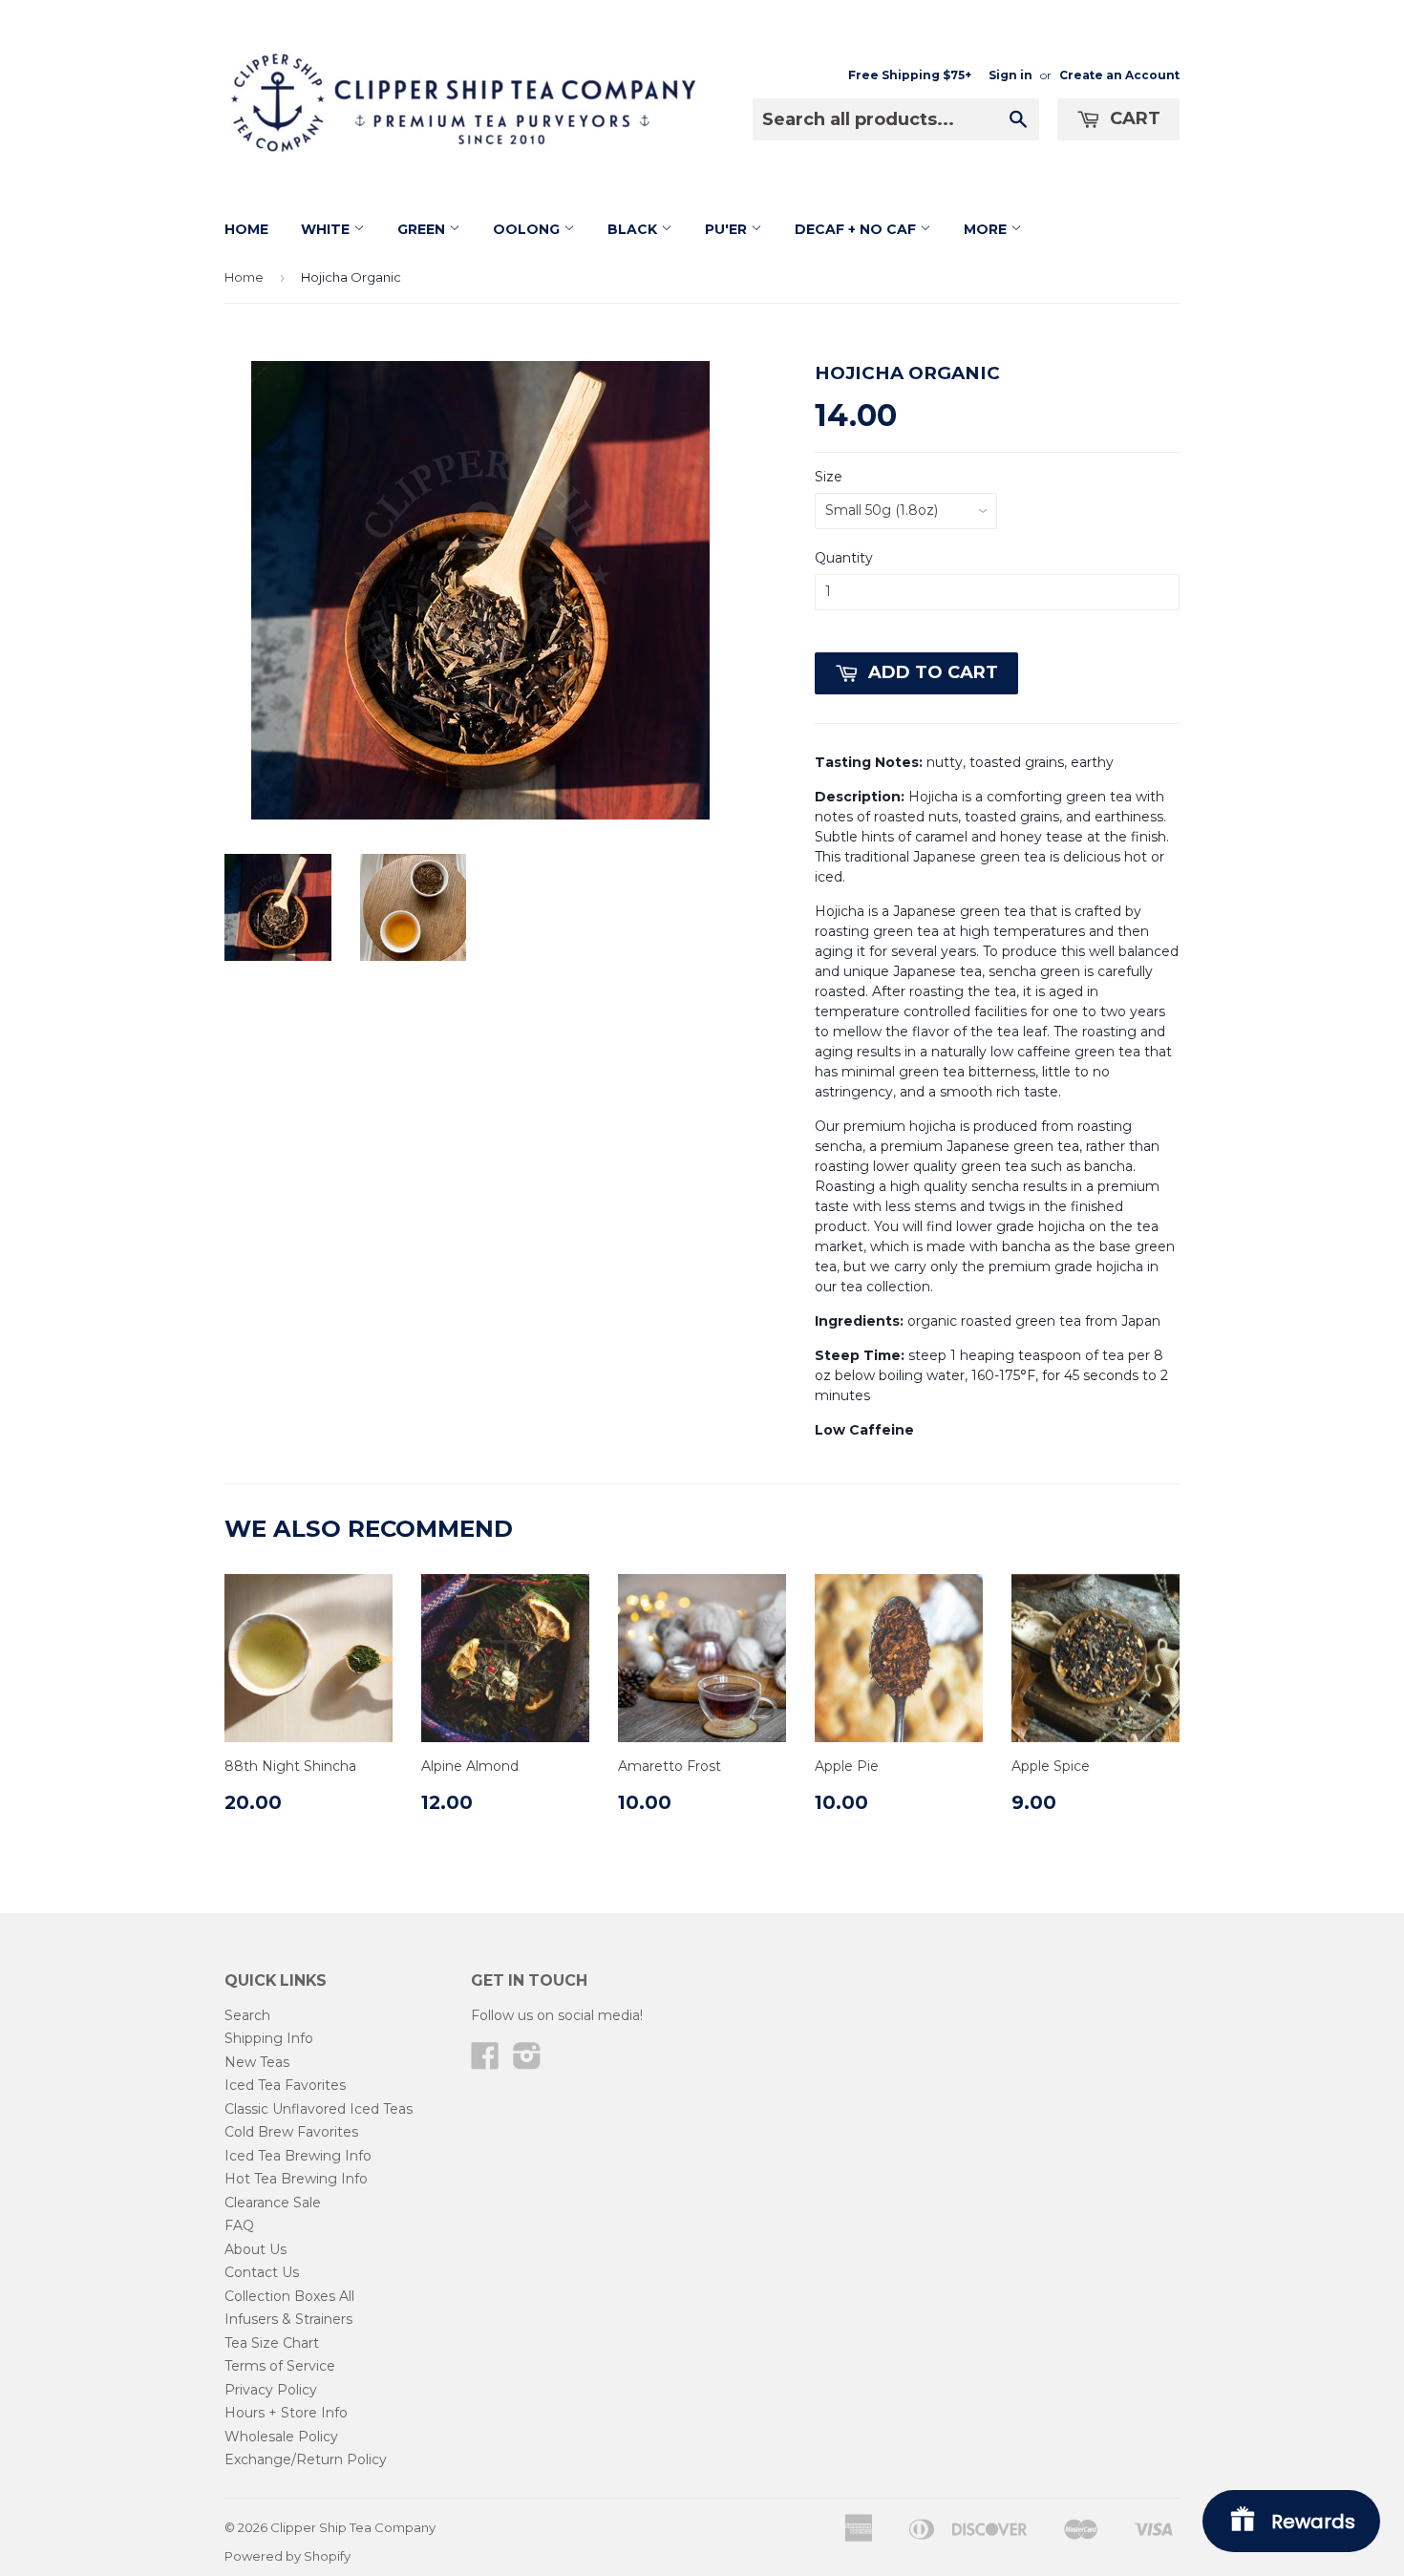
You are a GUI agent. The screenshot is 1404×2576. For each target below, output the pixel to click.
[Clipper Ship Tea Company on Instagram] (527, 2062)
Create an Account (1119, 75)
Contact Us (262, 2272)
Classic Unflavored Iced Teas (319, 2109)
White (327, 229)
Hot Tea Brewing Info (296, 2179)
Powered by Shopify (287, 2556)
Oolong (528, 229)
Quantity (844, 558)
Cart (1133, 118)
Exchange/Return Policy (306, 2459)
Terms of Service (280, 2366)
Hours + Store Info (286, 2413)
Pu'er (728, 229)
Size (829, 477)
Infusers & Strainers (288, 2319)
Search (247, 2015)
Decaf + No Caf (857, 229)
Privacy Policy (271, 2390)
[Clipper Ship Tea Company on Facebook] (485, 2062)
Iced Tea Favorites (285, 2085)
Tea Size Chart (272, 2343)
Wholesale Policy (281, 2437)
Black (634, 229)
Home (246, 229)
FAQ (239, 2225)
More (987, 229)
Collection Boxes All (289, 2296)
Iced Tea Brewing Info (298, 2156)
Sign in (1010, 75)
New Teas (257, 2062)
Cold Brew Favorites (291, 2132)
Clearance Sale (273, 2203)
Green (423, 229)
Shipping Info (269, 2038)
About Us (255, 2249)
